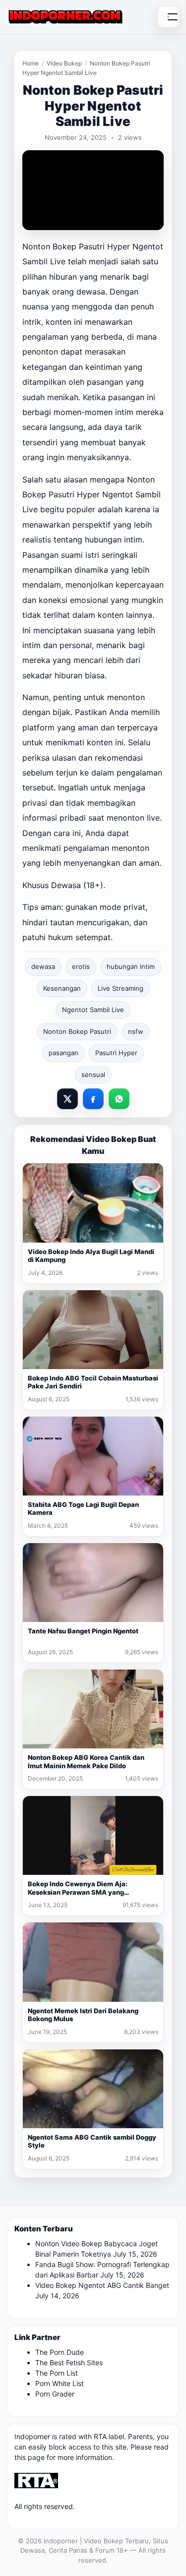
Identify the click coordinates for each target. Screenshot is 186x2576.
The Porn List (57, 2373)
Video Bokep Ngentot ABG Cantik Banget (102, 2285)
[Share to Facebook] (93, 1099)
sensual (93, 1075)
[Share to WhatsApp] (119, 1099)
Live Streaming (121, 988)
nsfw (136, 1031)
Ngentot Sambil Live (93, 1010)
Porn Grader (55, 2394)
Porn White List (60, 2383)
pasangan (63, 1053)
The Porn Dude (60, 2352)
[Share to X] (67, 1099)
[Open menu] (168, 17)
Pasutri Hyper (116, 1053)
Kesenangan (62, 988)
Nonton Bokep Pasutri (77, 1031)
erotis (81, 966)
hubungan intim (131, 966)
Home (31, 63)
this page (30, 2457)
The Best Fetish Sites (69, 2363)
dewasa (43, 966)
